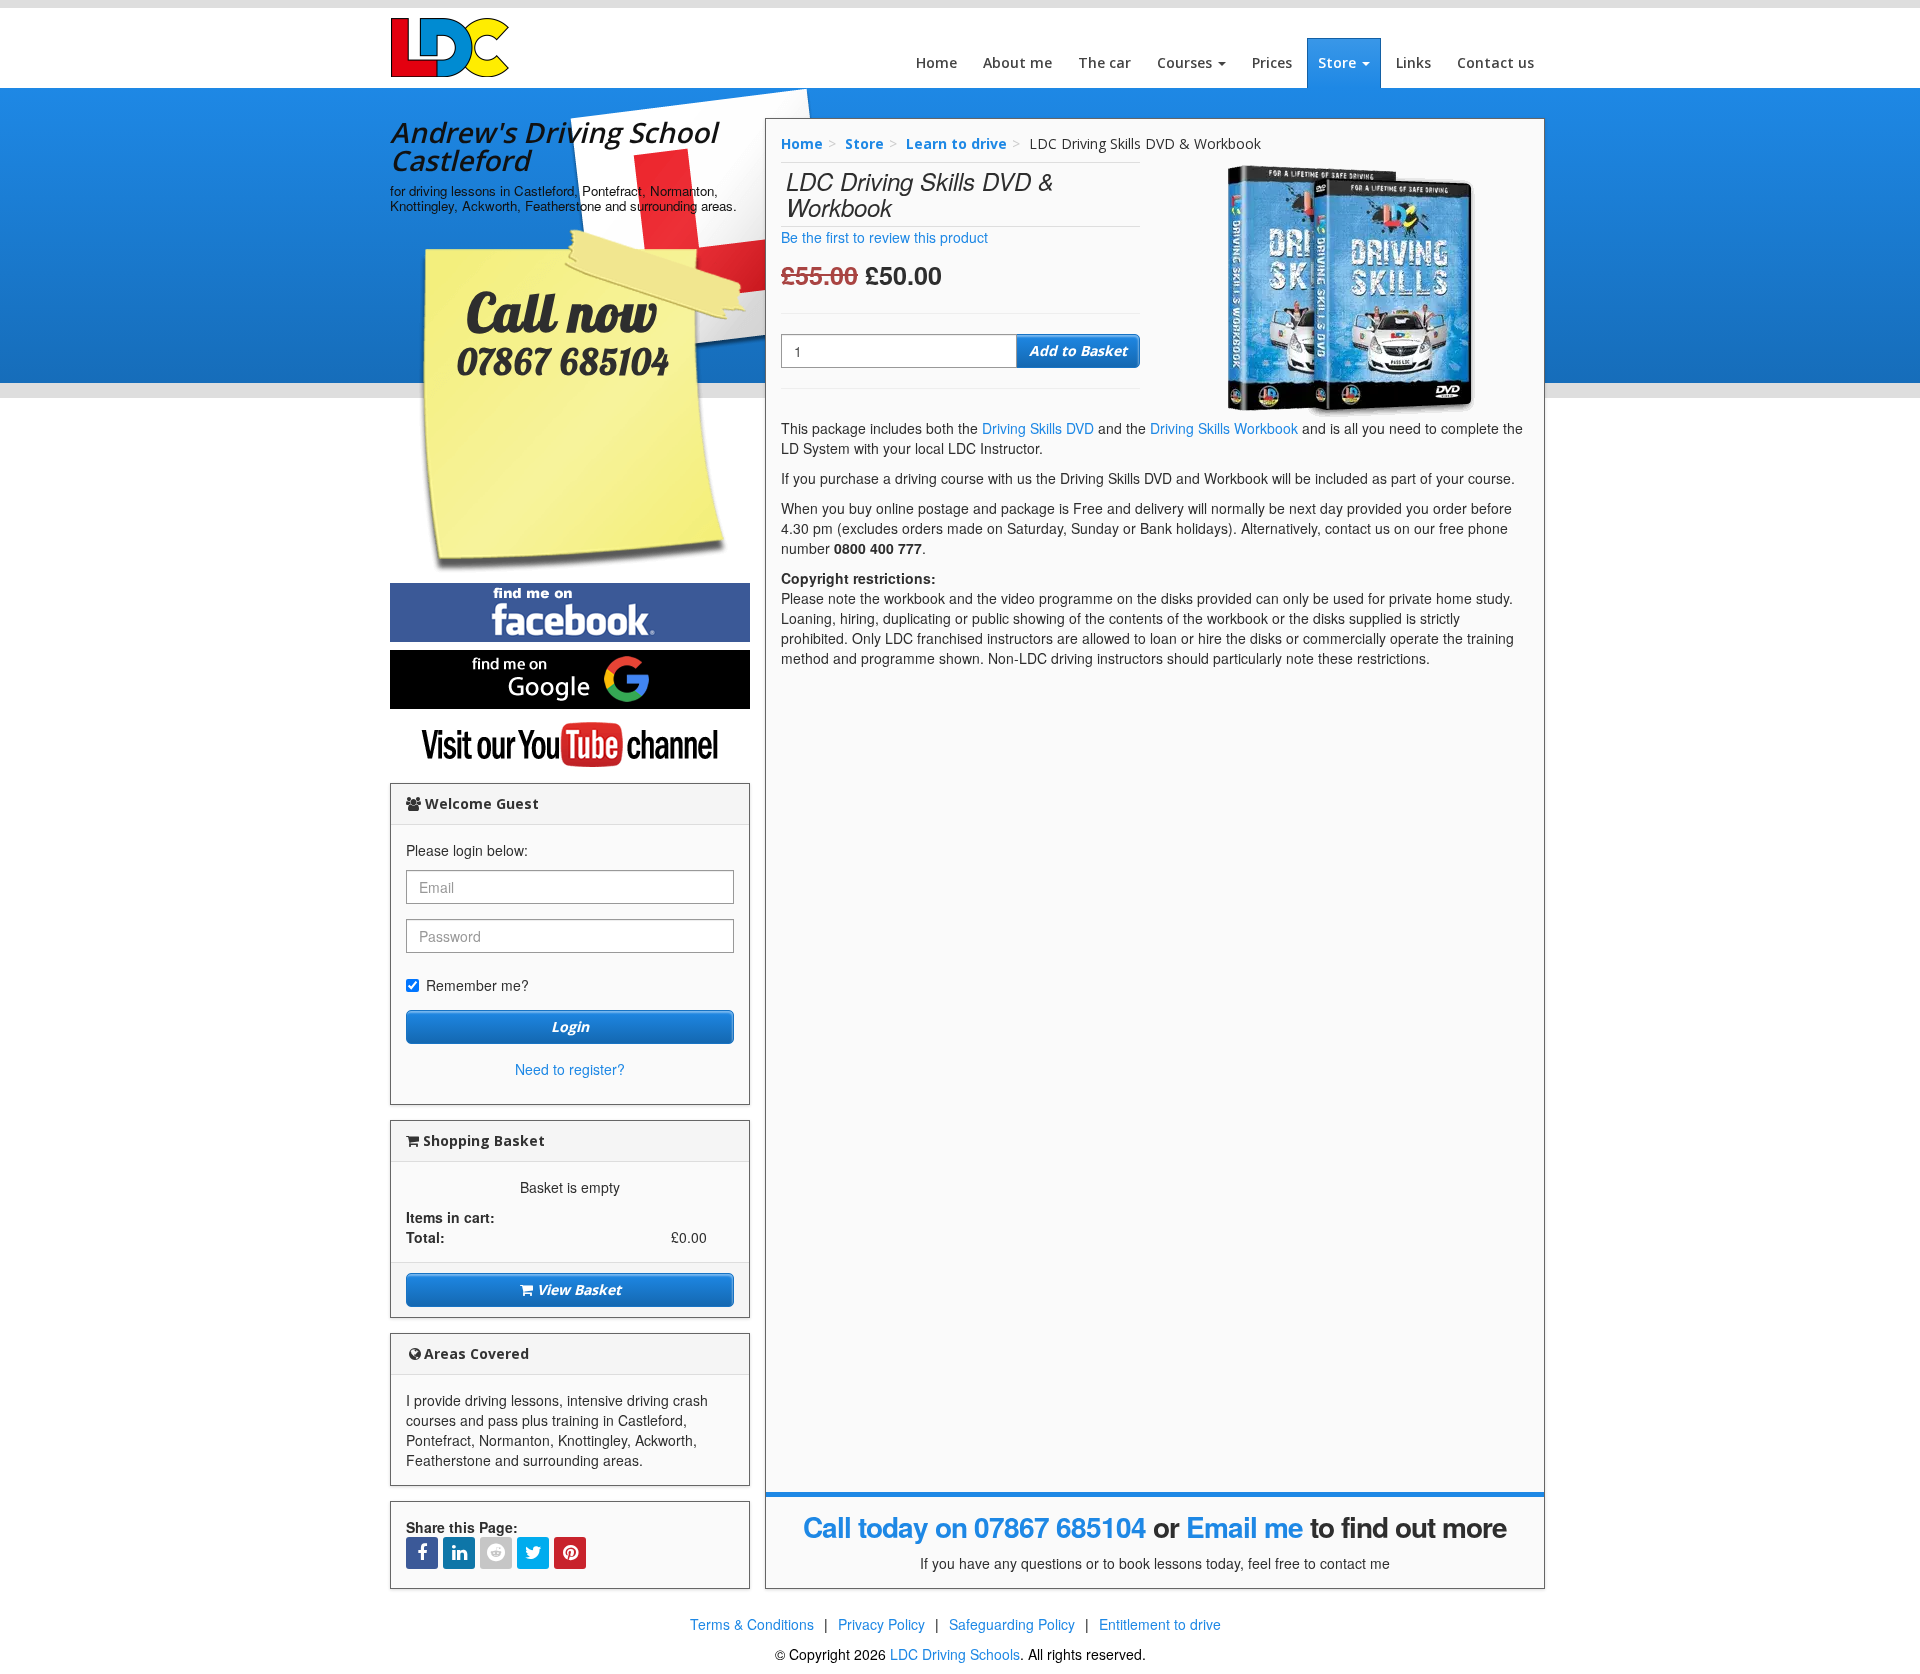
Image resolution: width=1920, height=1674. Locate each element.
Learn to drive (956, 143)
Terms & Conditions (752, 1624)
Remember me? (477, 985)
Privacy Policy (881, 1624)
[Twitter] (533, 1553)
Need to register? (570, 1069)
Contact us (1495, 62)
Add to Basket (1078, 350)
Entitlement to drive (1160, 1624)
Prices (1272, 62)
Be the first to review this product (884, 237)
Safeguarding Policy (1012, 1624)
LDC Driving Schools (955, 1654)
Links (1413, 62)
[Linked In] (459, 1553)
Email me (1244, 1526)
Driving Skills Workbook (1224, 428)
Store (1339, 62)
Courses (1186, 62)
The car (1104, 62)
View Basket (577, 1289)
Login (570, 1026)
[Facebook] (422, 1553)
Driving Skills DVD (1038, 428)
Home (936, 62)
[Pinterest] (570, 1553)
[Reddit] (496, 1553)
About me (1017, 62)
